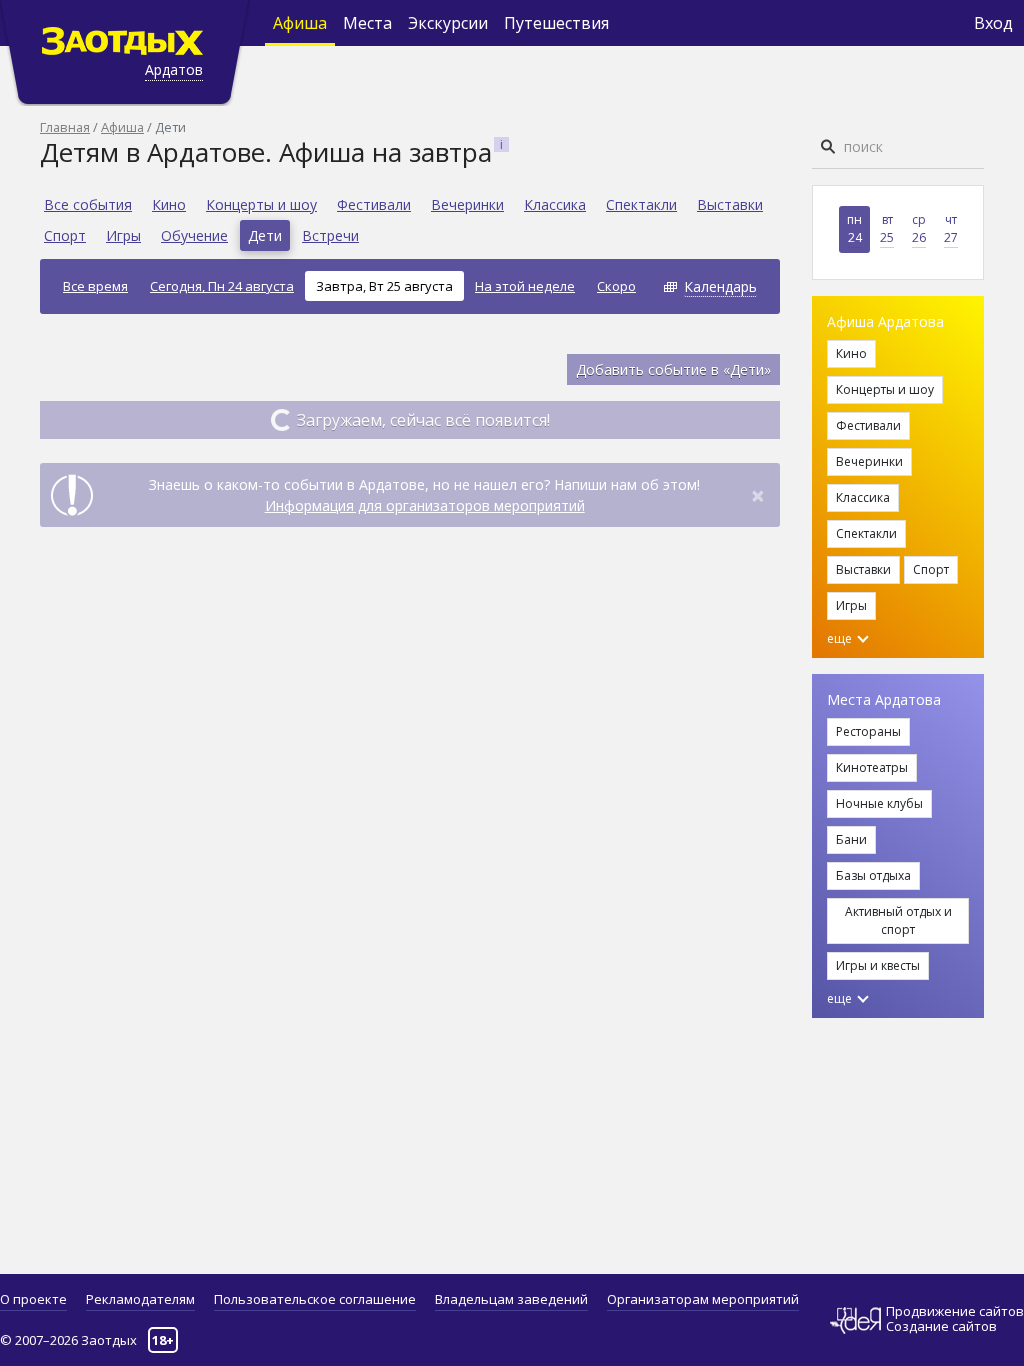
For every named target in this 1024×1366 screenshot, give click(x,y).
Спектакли (641, 204)
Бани (851, 839)
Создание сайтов (941, 1326)
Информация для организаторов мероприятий (425, 505)
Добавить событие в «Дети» (673, 369)
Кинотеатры (872, 767)
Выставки (730, 204)
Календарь (720, 286)
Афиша (300, 23)
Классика (555, 204)
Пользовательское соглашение (315, 1299)
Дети (265, 235)
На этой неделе (525, 286)
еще (841, 638)
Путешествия (556, 23)
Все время (95, 286)
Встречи (330, 235)
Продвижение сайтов (955, 1311)
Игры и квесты (878, 965)
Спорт (65, 235)
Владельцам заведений (511, 1299)
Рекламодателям (140, 1299)
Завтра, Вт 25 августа (384, 286)
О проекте (33, 1299)
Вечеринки (467, 204)
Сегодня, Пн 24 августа (222, 286)
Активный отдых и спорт (898, 920)
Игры (123, 235)
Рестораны (868, 731)
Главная (65, 127)
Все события (88, 204)
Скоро (616, 286)
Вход (993, 23)
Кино (169, 204)
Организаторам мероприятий (703, 1299)
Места (367, 23)
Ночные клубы (879, 803)
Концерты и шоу (261, 204)
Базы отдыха (873, 875)
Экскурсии (448, 23)
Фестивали (374, 204)
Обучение (194, 235)
